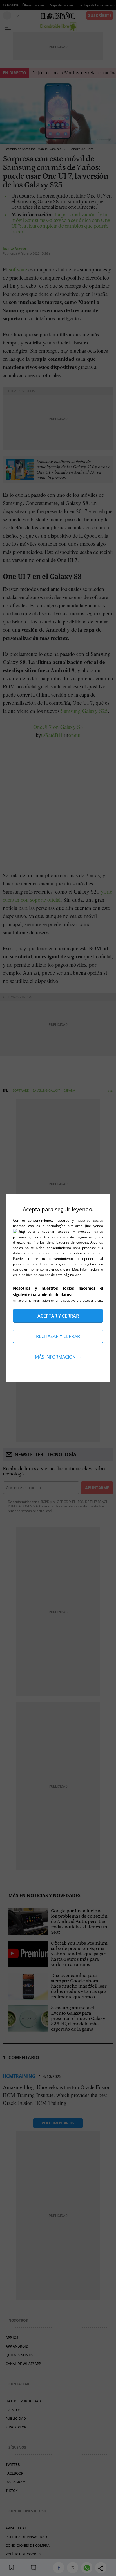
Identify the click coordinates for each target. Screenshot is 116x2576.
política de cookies (36, 1275)
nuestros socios (90, 1220)
